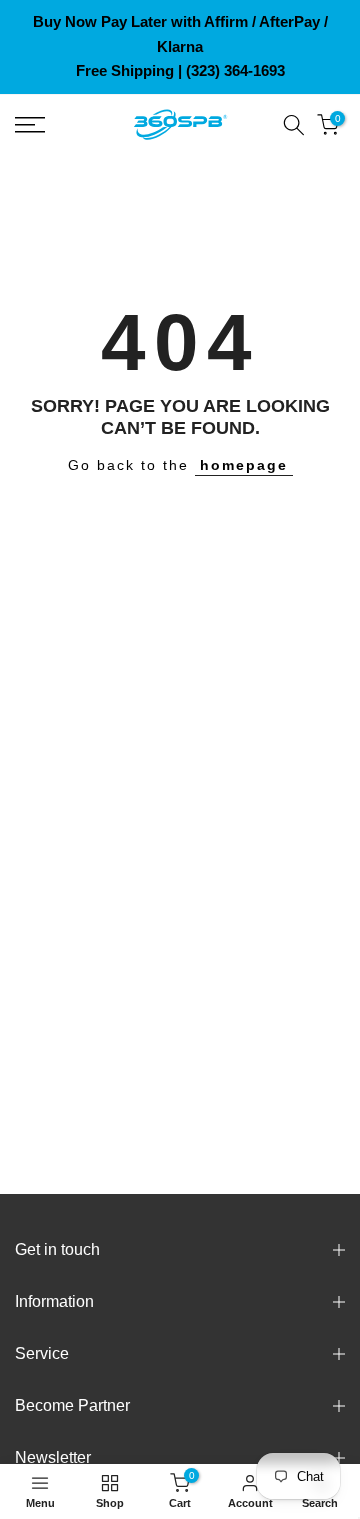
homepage (244, 465)
